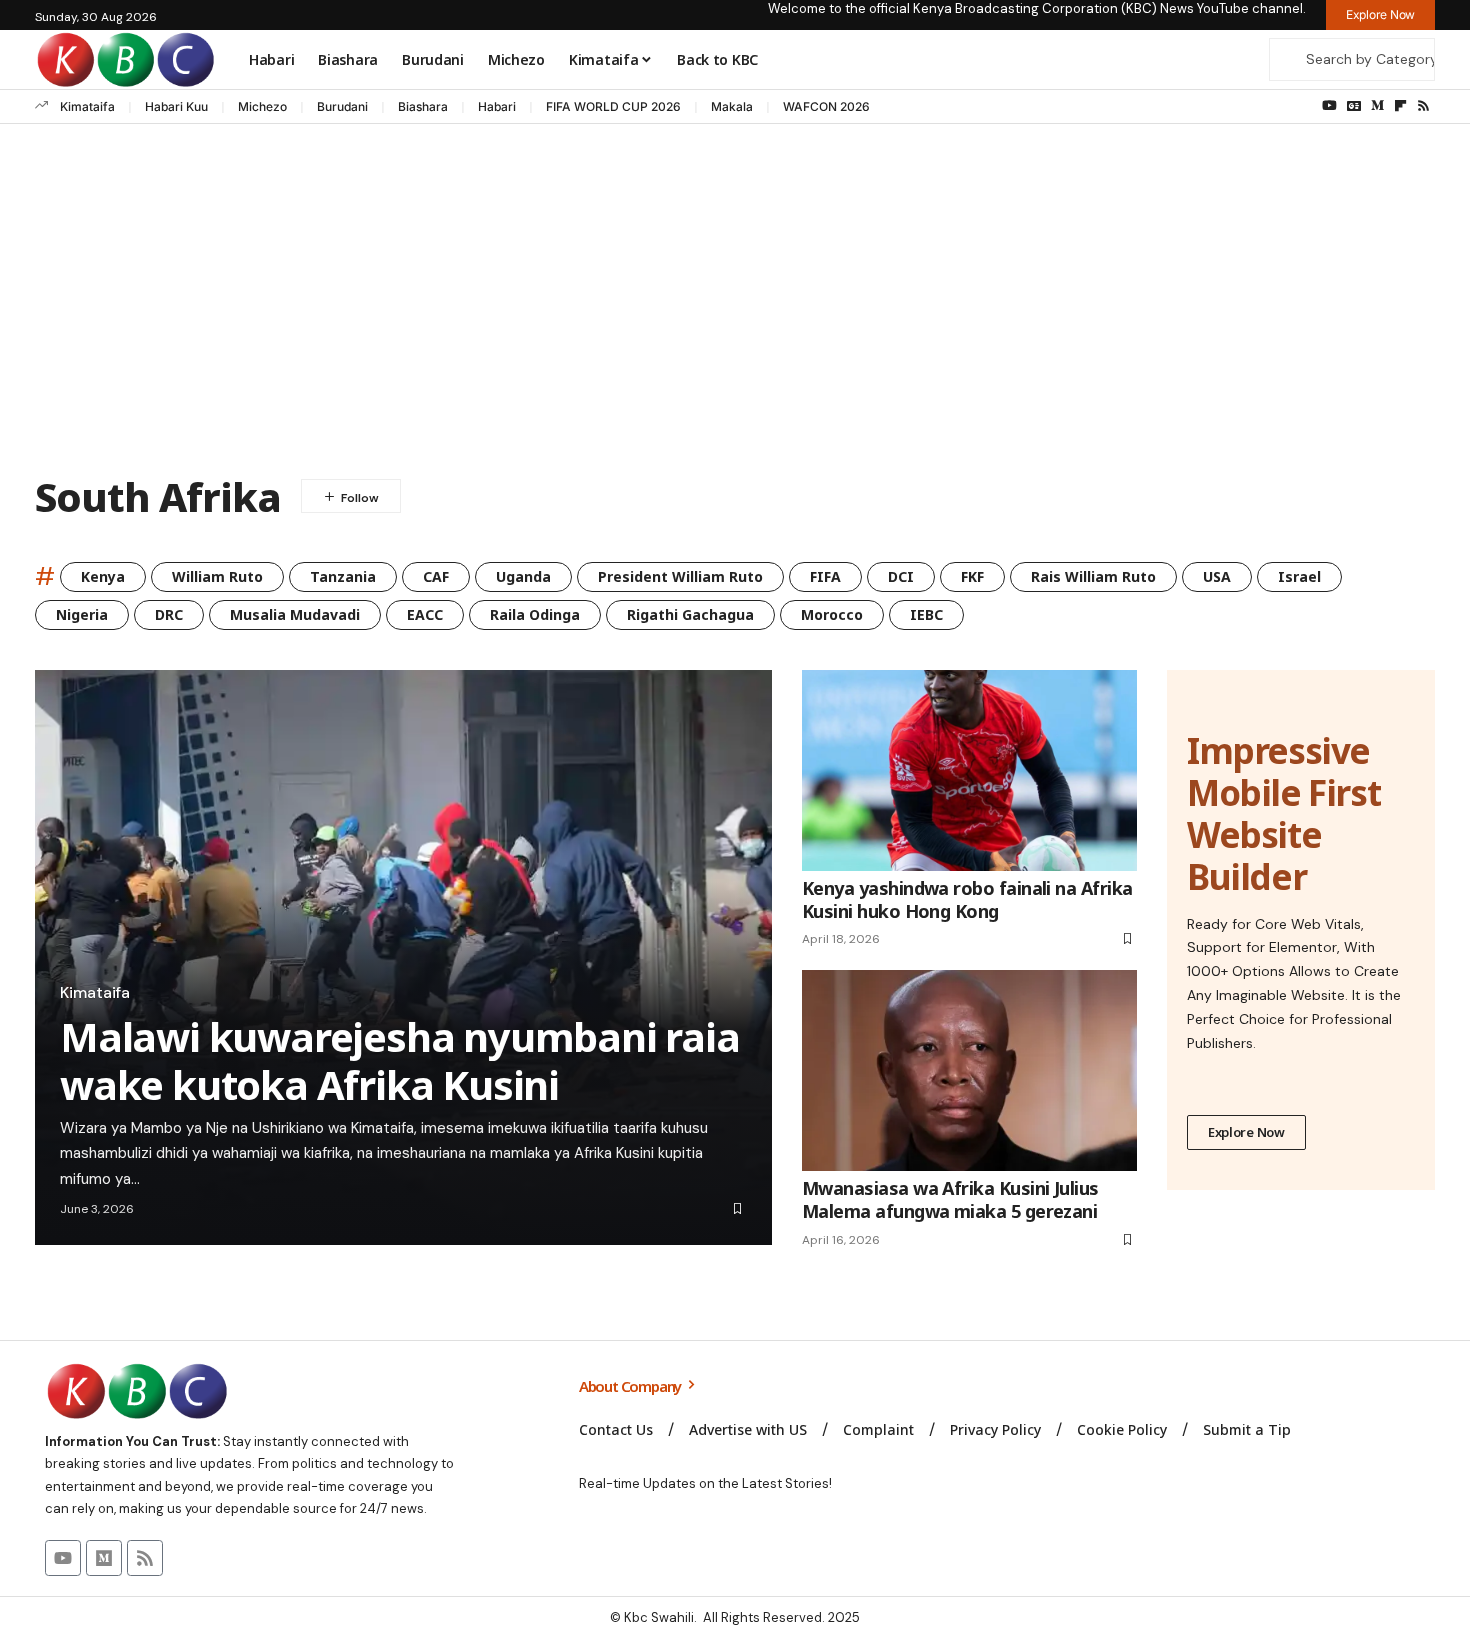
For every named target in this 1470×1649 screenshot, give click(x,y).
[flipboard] (1400, 106)
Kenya (103, 576)
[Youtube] (63, 1558)
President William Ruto (680, 576)
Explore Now (1246, 1132)
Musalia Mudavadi (295, 614)
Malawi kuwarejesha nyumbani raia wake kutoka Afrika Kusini (400, 1060)
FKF (972, 576)
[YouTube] (1329, 106)
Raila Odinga (535, 614)
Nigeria (82, 614)
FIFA (825, 576)
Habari (497, 106)
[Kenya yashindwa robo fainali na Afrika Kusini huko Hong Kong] (969, 770)
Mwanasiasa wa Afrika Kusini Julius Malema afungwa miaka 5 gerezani (950, 1199)
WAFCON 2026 (826, 106)
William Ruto (217, 576)
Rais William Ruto (1093, 576)
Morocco (832, 614)
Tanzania (343, 576)
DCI (901, 576)
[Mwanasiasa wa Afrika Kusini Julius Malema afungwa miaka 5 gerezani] (969, 1070)
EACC (425, 614)
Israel (1299, 576)
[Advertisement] (735, 304)
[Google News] (1354, 106)
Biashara (423, 106)
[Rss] (1423, 106)
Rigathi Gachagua (690, 614)
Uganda (523, 576)
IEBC (926, 614)
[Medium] (1377, 106)
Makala (732, 106)
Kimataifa (87, 106)
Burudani (342, 106)
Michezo (262, 106)
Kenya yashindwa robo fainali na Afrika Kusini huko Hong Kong (967, 899)
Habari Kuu (176, 106)
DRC (169, 614)
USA (1217, 576)
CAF (436, 576)
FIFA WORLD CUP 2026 (613, 106)
